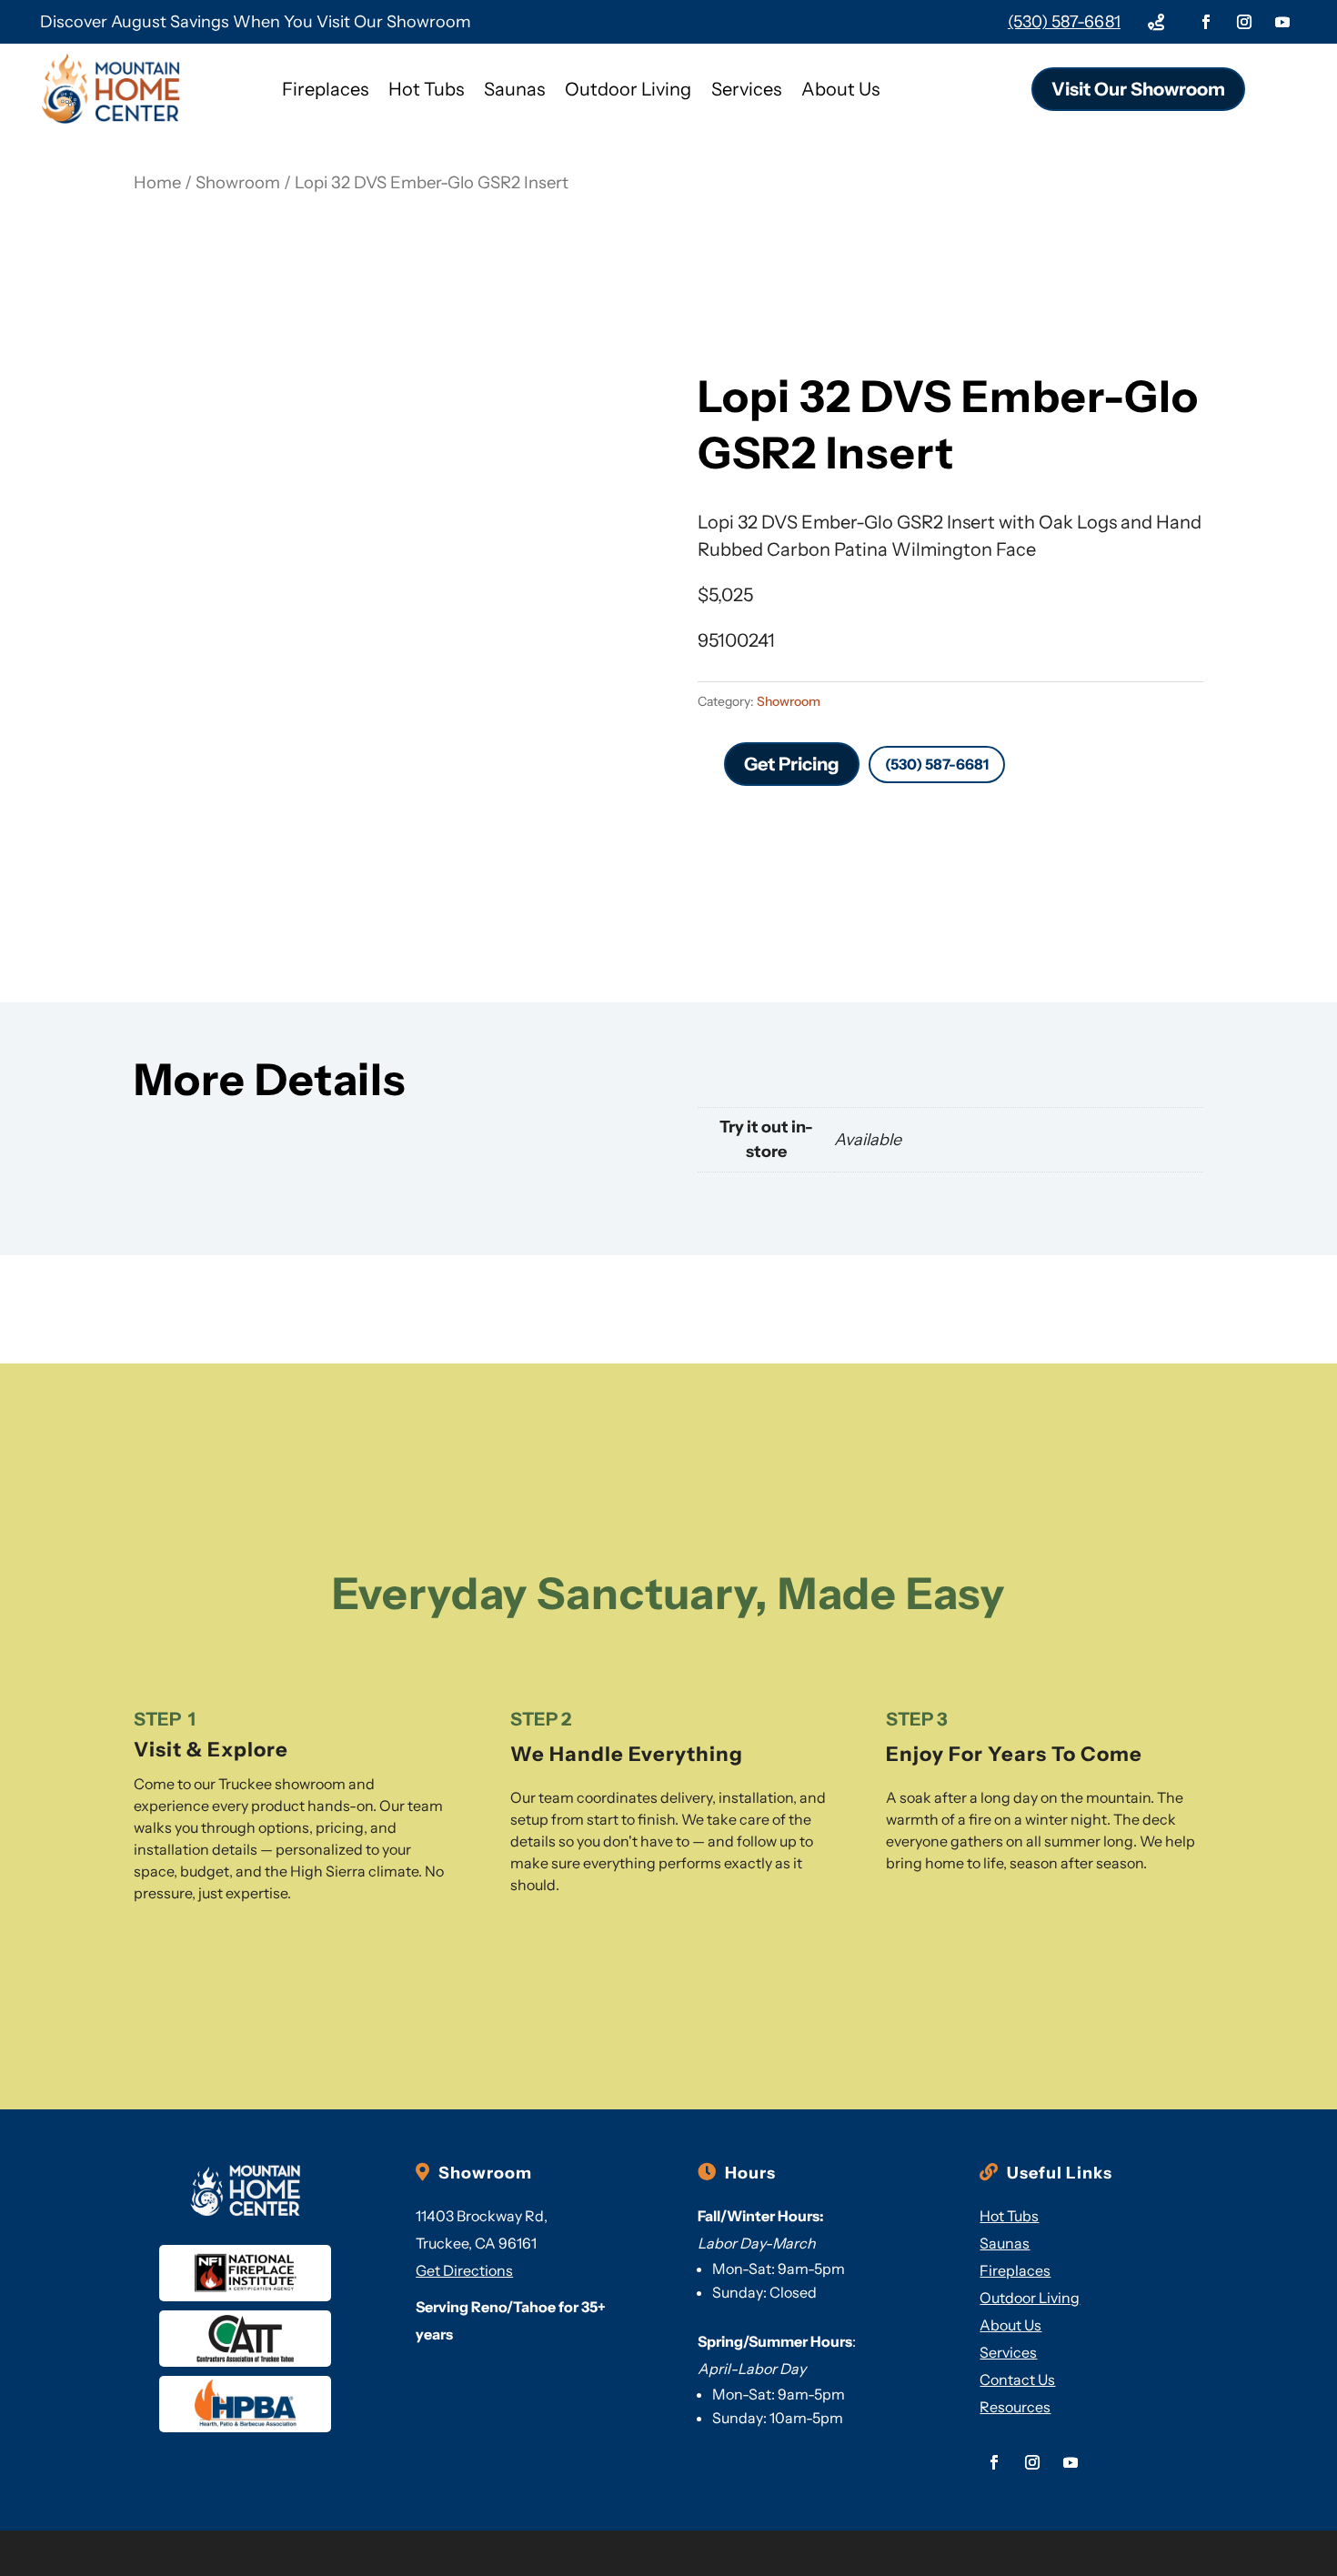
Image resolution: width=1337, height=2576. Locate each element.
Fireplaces (325, 89)
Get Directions (464, 2270)
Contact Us (1017, 2380)
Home (157, 182)
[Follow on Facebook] (1206, 22)
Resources (1015, 2407)
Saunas (514, 89)
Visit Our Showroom (1138, 89)
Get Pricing (792, 764)
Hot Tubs (426, 89)
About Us (840, 89)
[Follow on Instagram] (1244, 22)
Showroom (238, 182)
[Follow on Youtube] (1282, 22)
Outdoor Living (628, 89)
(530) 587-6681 (1064, 22)
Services (746, 89)
